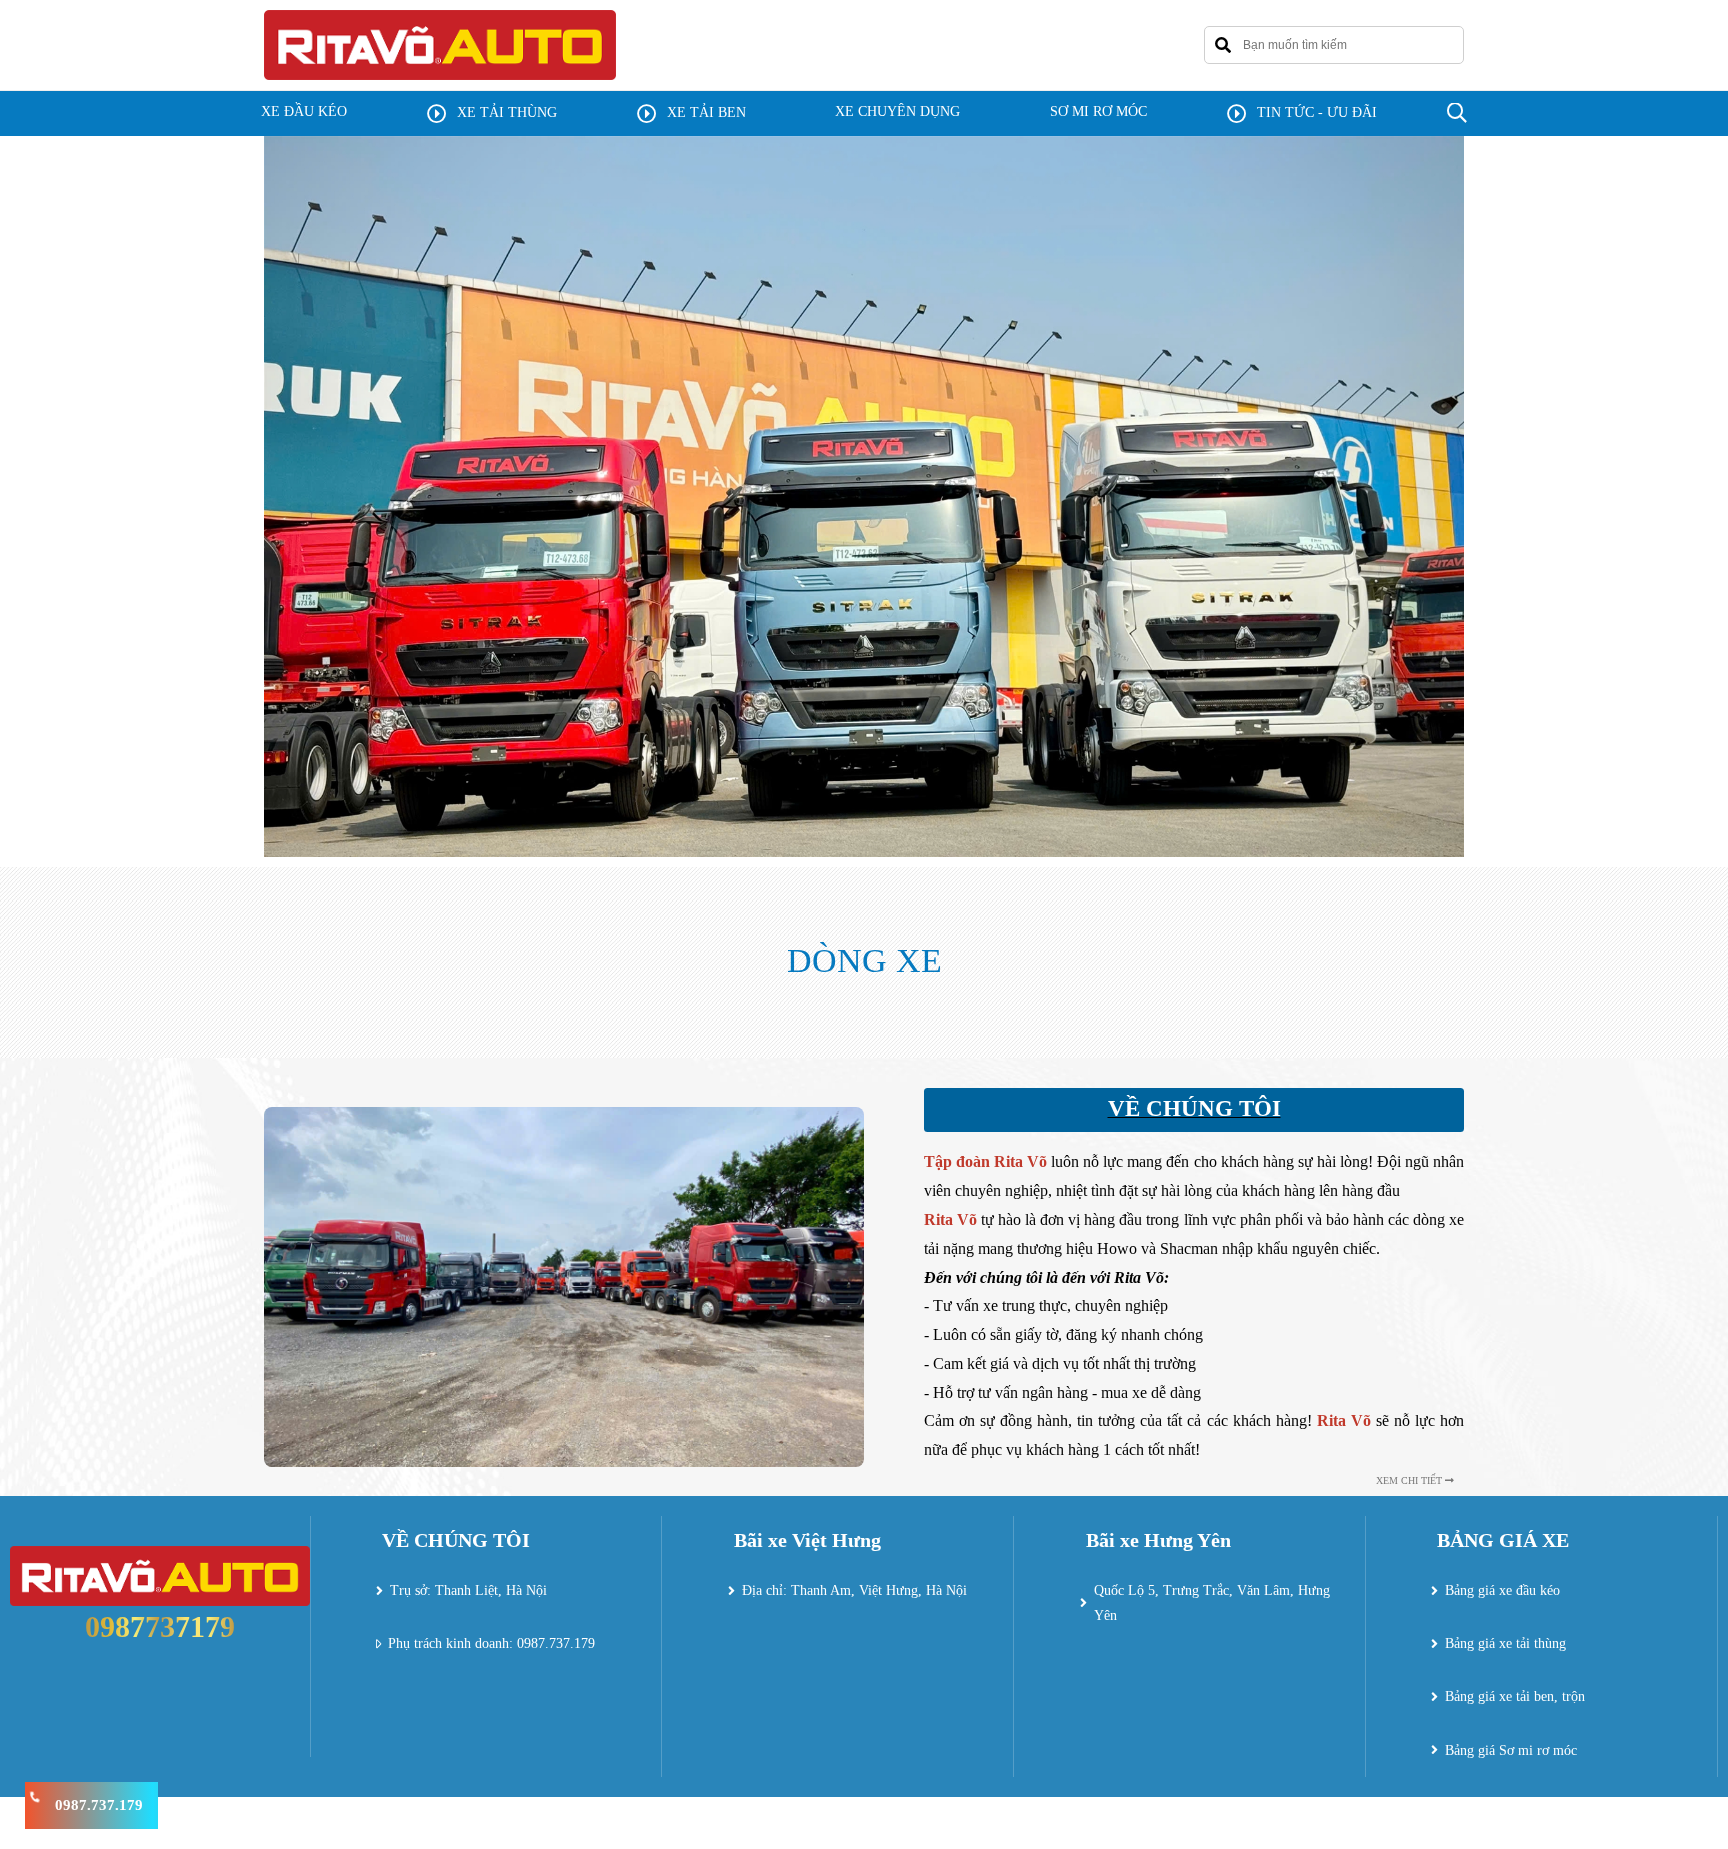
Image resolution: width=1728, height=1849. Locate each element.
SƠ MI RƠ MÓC (1098, 111)
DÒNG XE (864, 960)
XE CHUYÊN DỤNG (897, 111)
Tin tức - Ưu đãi (1317, 112)
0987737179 (160, 1626)
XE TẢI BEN (706, 112)
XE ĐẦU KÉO (304, 111)
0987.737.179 (99, 1805)
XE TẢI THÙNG (507, 112)
